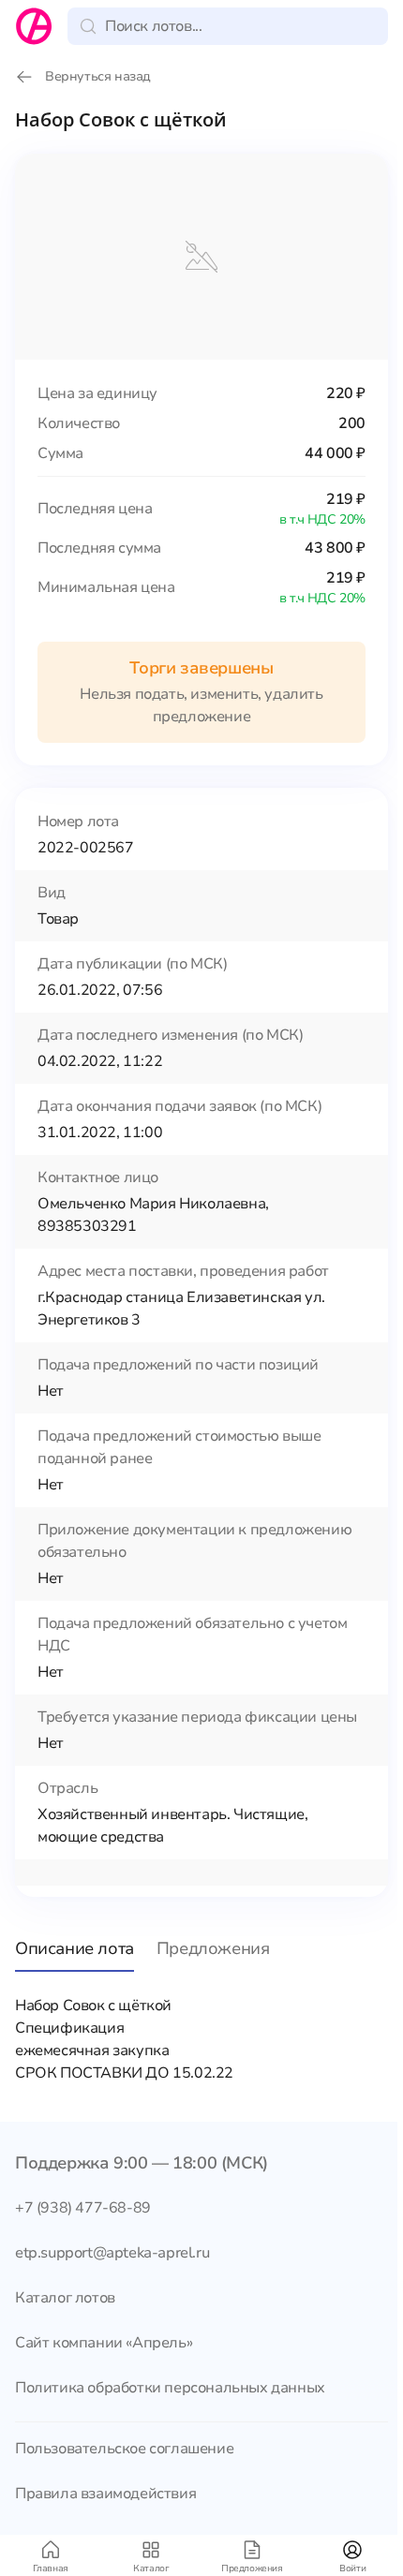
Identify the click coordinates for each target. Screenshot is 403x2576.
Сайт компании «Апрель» (104, 2343)
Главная (51, 2569)
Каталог (151, 2569)
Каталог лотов (65, 2298)
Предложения (252, 2569)
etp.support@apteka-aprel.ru (112, 2253)
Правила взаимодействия (105, 2494)
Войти (352, 2569)
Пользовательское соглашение (124, 2449)
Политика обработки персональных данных (170, 2388)
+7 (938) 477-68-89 (83, 2208)
